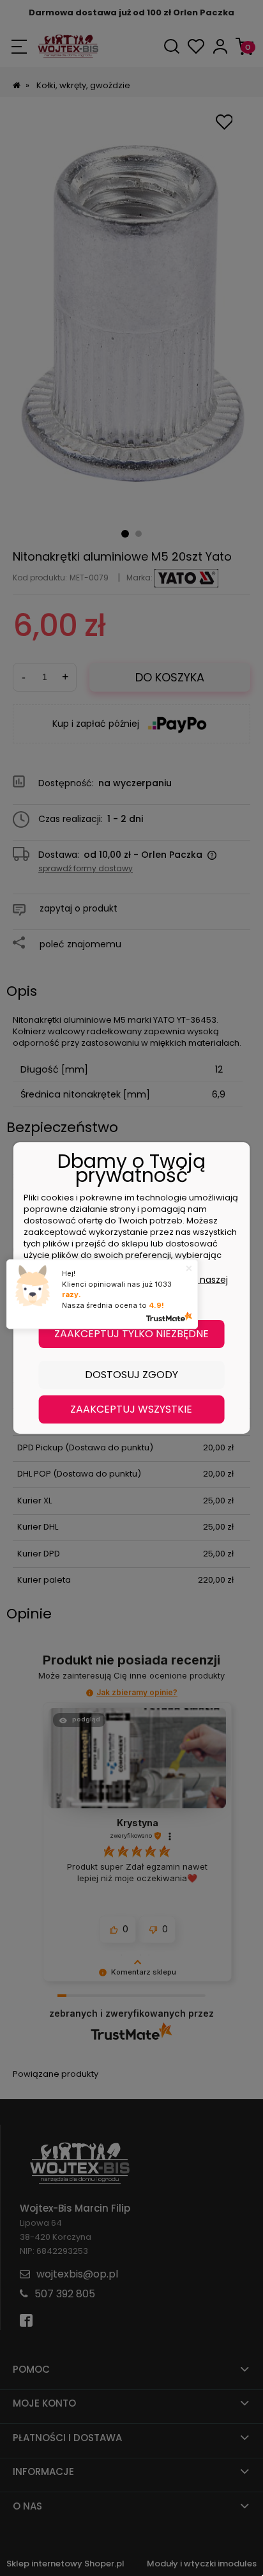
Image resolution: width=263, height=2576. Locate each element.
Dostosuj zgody (131, 1375)
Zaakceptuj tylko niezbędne (131, 1334)
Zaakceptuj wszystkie (131, 1409)
